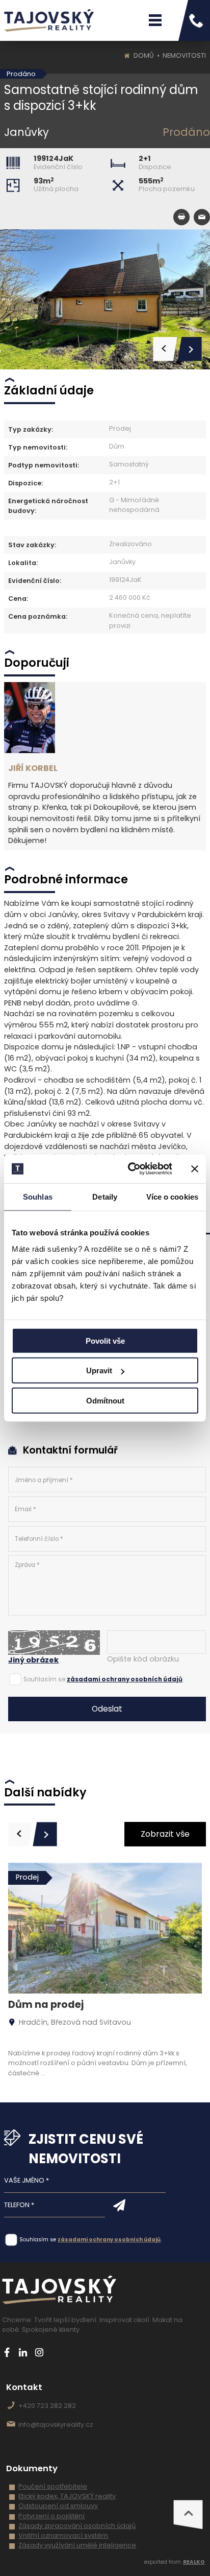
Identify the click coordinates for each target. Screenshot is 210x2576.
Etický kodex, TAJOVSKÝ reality (67, 2496)
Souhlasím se (44, 1679)
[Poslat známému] (202, 217)
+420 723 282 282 (47, 2406)
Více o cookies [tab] (172, 1196)
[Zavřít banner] (195, 1169)
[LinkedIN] (23, 2352)
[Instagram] (40, 2352)
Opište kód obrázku (143, 1659)
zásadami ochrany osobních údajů (125, 1679)
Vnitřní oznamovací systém (63, 2535)
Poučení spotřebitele (53, 2486)
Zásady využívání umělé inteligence (77, 2545)
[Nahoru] (188, 2515)
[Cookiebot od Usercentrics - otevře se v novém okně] (130, 1169)
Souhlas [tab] (38, 1196)
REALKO (194, 2562)
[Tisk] (181, 217)
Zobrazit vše (165, 1834)
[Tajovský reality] (49, 20)
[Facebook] (7, 2352)
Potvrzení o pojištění (51, 2516)
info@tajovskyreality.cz (56, 2425)
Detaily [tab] (105, 1196)
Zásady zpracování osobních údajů (77, 2526)
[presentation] (20, 1834)
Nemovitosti (184, 55)
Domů (144, 55)
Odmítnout (105, 1400)
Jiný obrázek (33, 1660)
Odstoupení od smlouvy (58, 2506)
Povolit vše (105, 1340)
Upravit (99, 1371)
